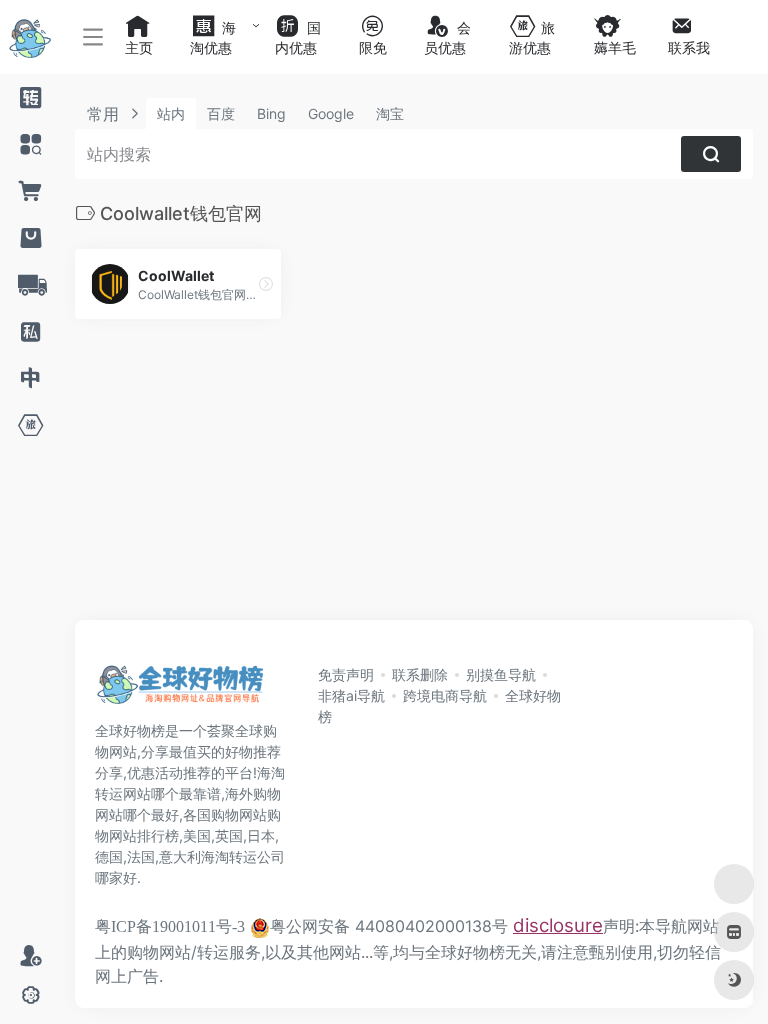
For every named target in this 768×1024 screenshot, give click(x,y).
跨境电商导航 (445, 695)
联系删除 (420, 674)
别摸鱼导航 (501, 674)
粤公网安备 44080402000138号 (389, 926)
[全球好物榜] (180, 690)
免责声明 (346, 674)
